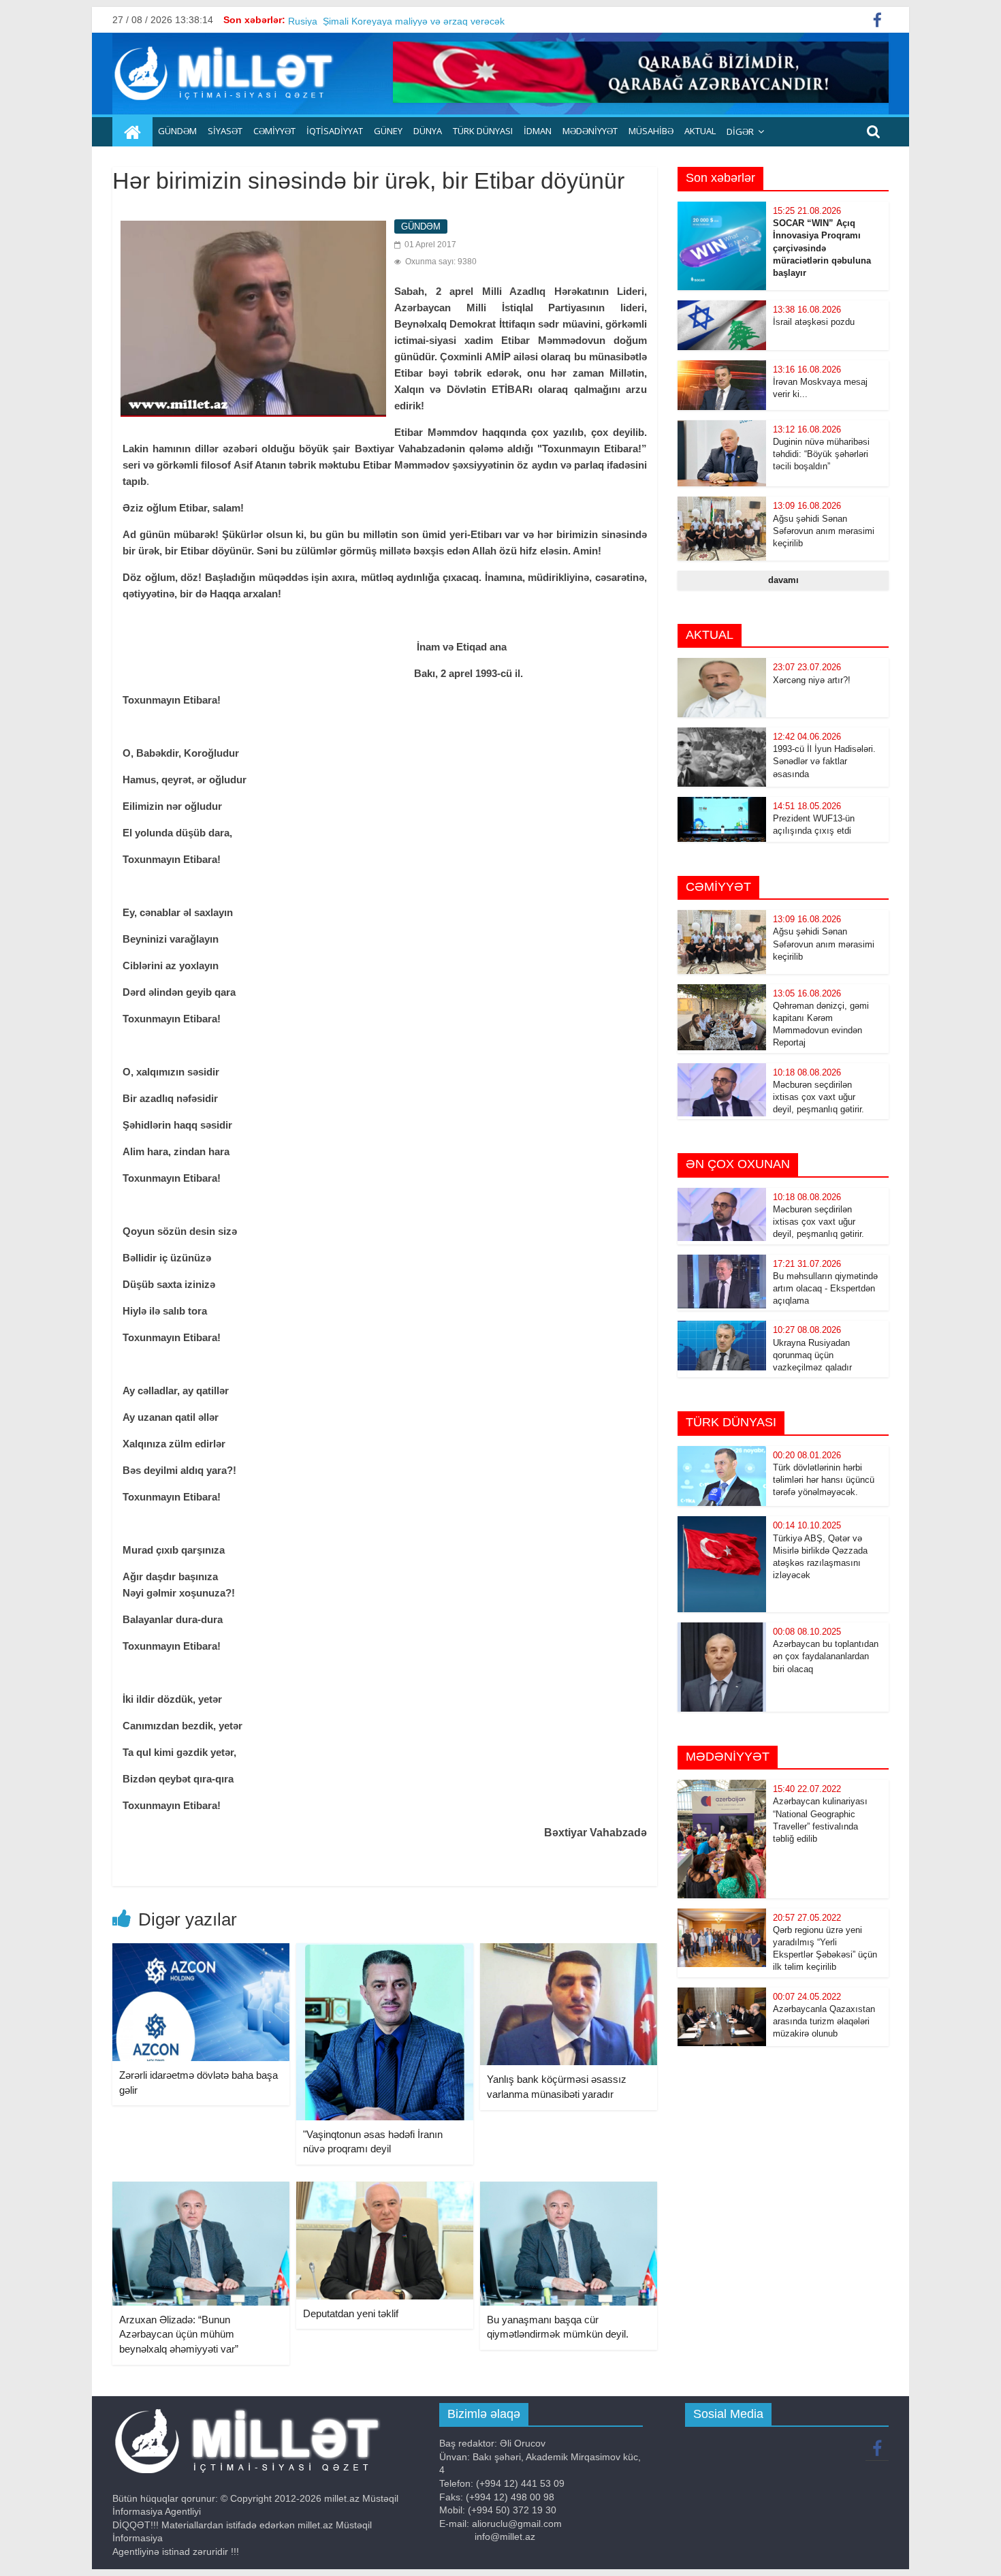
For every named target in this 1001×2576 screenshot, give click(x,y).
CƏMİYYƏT (274, 131)
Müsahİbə (651, 131)
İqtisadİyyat (335, 131)
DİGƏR (740, 131)
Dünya (428, 131)
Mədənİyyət (590, 131)
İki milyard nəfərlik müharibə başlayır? (370, 20)
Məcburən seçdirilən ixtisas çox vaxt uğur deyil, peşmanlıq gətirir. (819, 1097)
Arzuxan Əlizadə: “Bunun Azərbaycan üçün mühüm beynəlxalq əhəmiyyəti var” (179, 2334)
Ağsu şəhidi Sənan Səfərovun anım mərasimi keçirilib (824, 531)
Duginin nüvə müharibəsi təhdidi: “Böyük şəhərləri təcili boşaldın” (821, 454)
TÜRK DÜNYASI (483, 131)
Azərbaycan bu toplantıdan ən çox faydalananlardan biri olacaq (826, 1656)
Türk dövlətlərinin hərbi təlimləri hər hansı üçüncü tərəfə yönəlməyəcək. (824, 1480)
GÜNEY (388, 131)
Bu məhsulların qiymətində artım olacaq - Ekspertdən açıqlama (825, 1288)
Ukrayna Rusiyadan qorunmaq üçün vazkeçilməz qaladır (812, 1355)
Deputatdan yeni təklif (351, 2313)
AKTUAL (700, 131)
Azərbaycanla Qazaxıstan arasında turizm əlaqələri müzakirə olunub (824, 2021)
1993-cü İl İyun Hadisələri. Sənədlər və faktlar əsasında (824, 761)
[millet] (132, 132)
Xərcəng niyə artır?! (812, 680)
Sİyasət (225, 131)
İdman (538, 131)
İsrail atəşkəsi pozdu (814, 322)
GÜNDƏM (177, 131)
